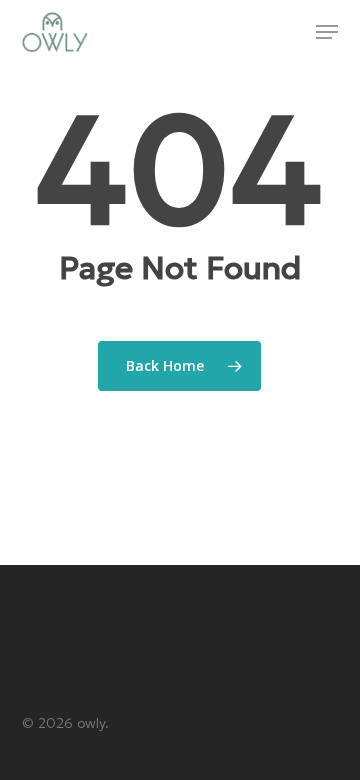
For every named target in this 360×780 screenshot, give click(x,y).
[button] (327, 32)
